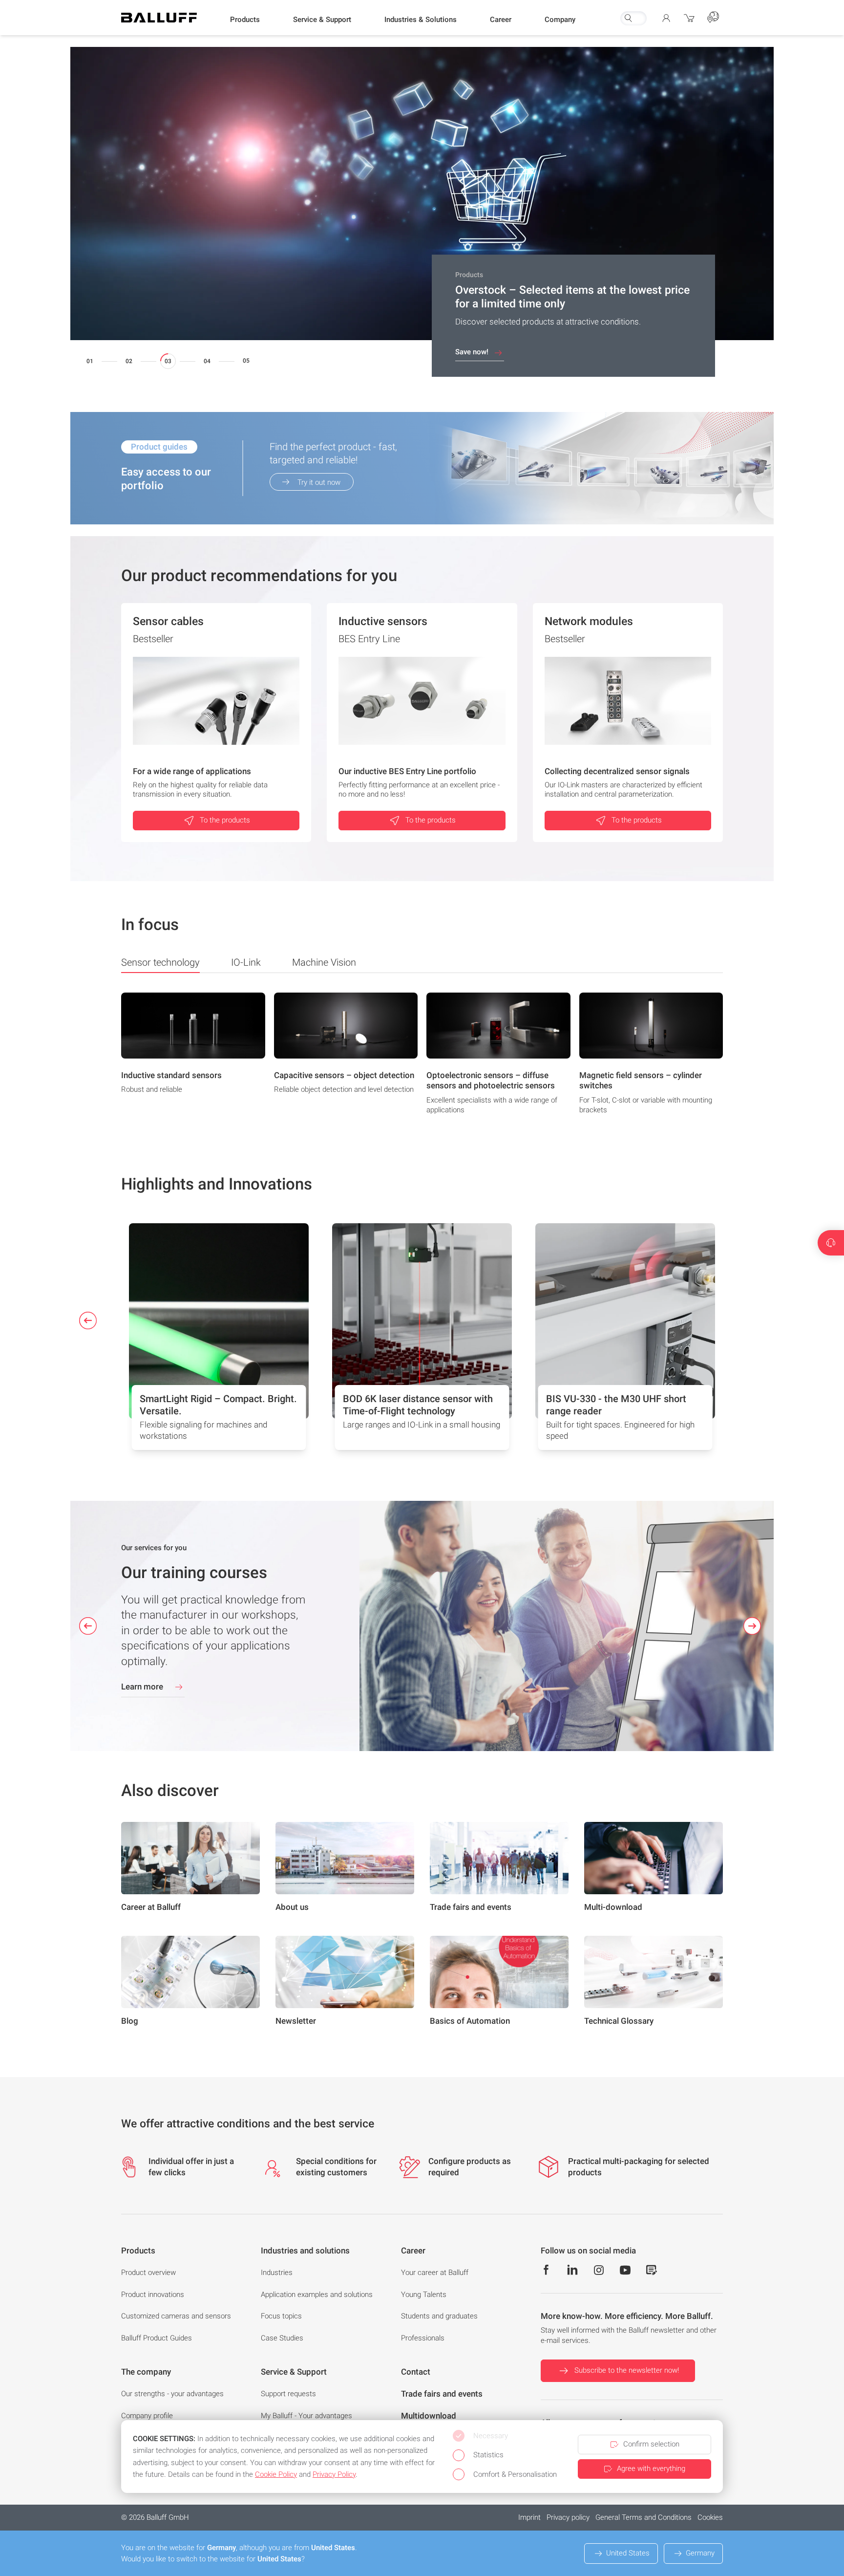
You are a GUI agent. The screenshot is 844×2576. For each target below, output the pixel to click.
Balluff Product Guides (157, 2338)
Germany (700, 2553)
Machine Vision (324, 962)
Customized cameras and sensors (176, 2316)
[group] (193, 1057)
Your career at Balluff (435, 2273)
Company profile (147, 2416)
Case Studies (282, 2338)
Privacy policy (568, 2517)
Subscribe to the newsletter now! (627, 2370)
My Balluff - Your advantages (306, 2416)
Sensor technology (160, 962)
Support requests (288, 2394)
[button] (245, 20)
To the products (225, 820)
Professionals (423, 2338)
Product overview (148, 2273)
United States (628, 2553)
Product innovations (153, 2295)
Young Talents (424, 2295)
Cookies (710, 2517)
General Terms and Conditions (644, 2517)
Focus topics (281, 2316)
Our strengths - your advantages (172, 2394)
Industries (277, 2273)
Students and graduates (439, 2316)
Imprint (529, 2517)
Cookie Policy (276, 2474)
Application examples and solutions (317, 2295)
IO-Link (246, 962)
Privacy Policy (334, 2474)
